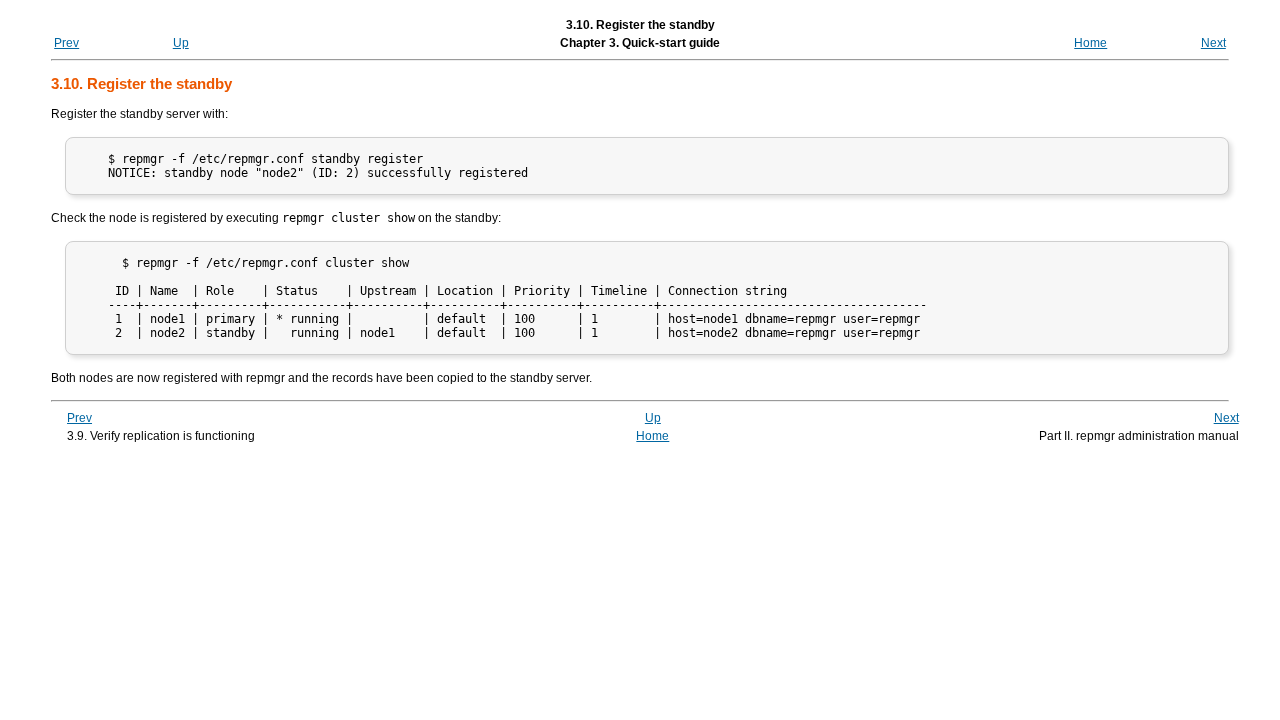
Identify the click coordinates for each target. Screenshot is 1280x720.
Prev (66, 43)
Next (1213, 43)
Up (181, 43)
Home (1090, 43)
